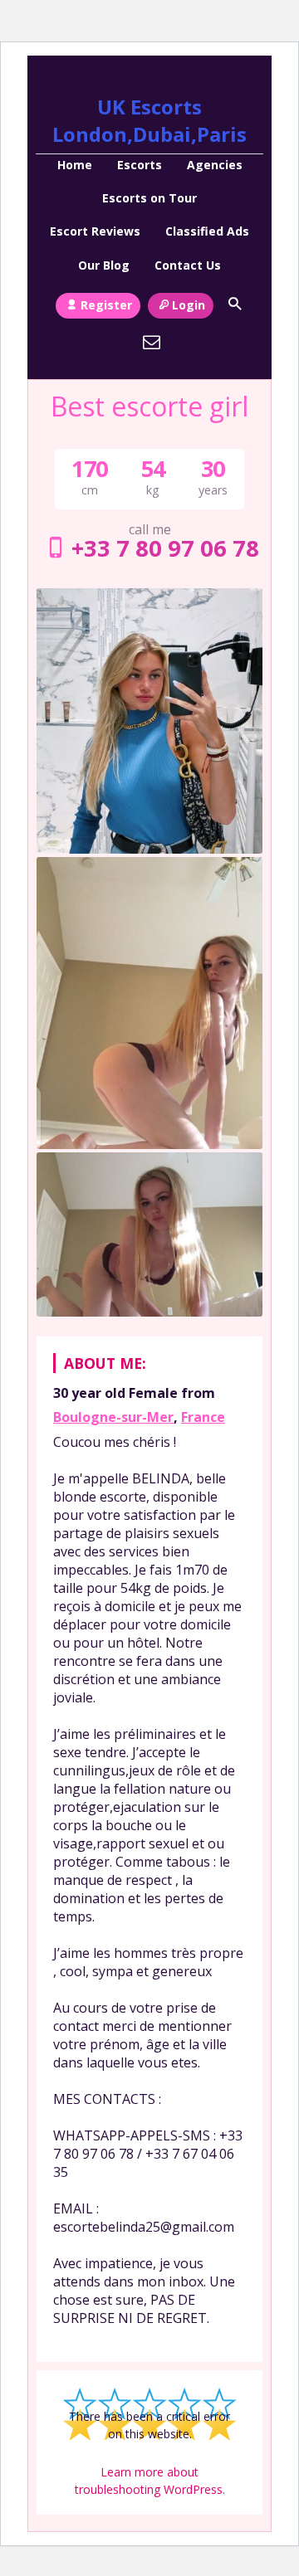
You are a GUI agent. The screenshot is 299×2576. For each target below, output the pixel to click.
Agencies (215, 165)
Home (75, 165)
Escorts (140, 165)
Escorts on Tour (149, 198)
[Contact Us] (152, 342)
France (203, 1417)
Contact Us (188, 265)
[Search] (234, 304)
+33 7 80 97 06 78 (165, 548)
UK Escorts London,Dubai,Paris (149, 120)
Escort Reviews (95, 231)
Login (189, 305)
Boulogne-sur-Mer (113, 1417)
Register (106, 305)
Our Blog (104, 265)
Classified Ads (207, 231)
